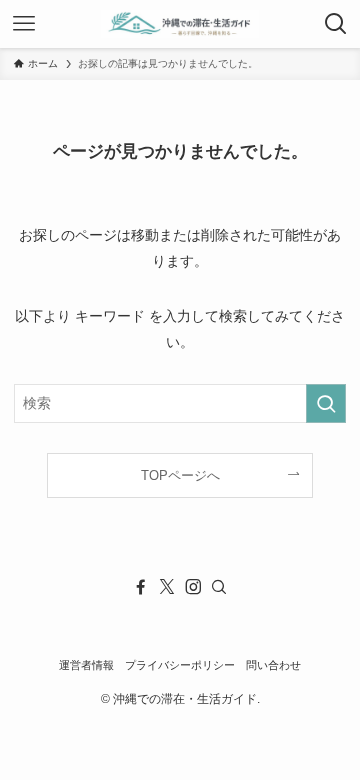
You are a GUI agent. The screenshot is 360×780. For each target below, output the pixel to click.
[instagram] (193, 587)
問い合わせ (273, 665)
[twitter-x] (167, 587)
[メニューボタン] (24, 24)
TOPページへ (180, 475)
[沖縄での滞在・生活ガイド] (180, 24)
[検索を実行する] (326, 403)
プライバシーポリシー (180, 665)
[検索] (219, 587)
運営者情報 (86, 665)
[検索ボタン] (336, 24)
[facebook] (141, 587)
